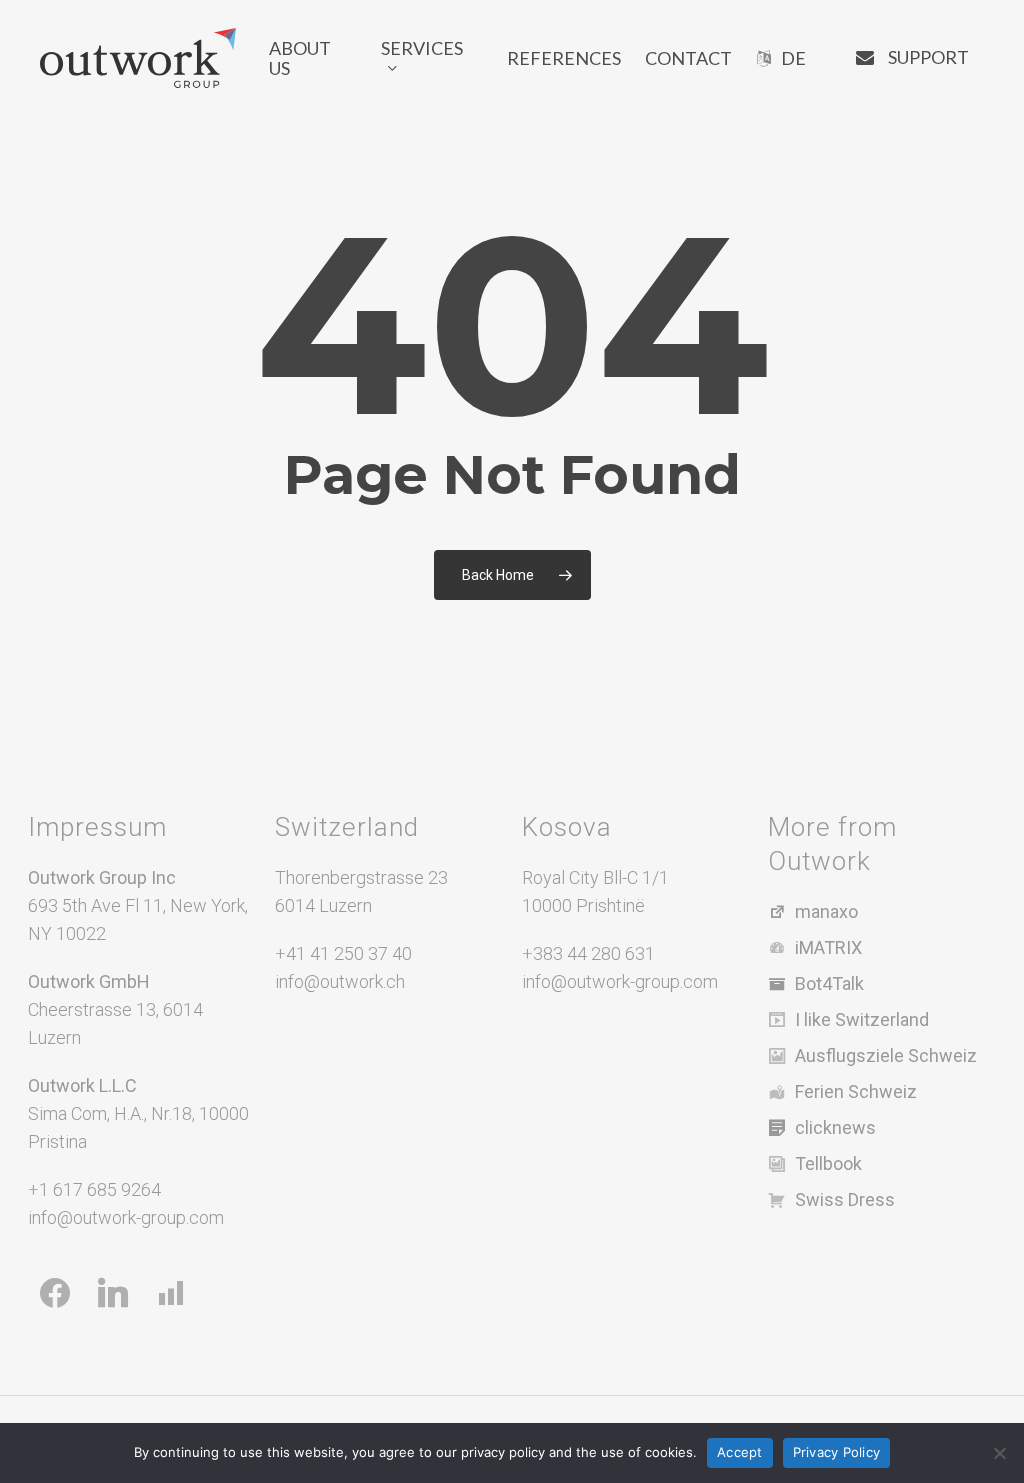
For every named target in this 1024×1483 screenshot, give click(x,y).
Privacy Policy (837, 1452)
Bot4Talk (829, 983)
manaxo (826, 911)
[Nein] (999, 1453)
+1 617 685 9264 (94, 1189)
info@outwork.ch (340, 981)
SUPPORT (928, 57)
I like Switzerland (862, 1019)
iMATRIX (828, 947)
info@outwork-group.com (126, 1217)
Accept (740, 1452)
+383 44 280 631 (588, 953)
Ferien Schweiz (856, 1091)
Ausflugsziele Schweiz (886, 1055)
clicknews (835, 1127)
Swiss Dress (845, 1199)
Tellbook (828, 1163)
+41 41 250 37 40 (343, 953)
